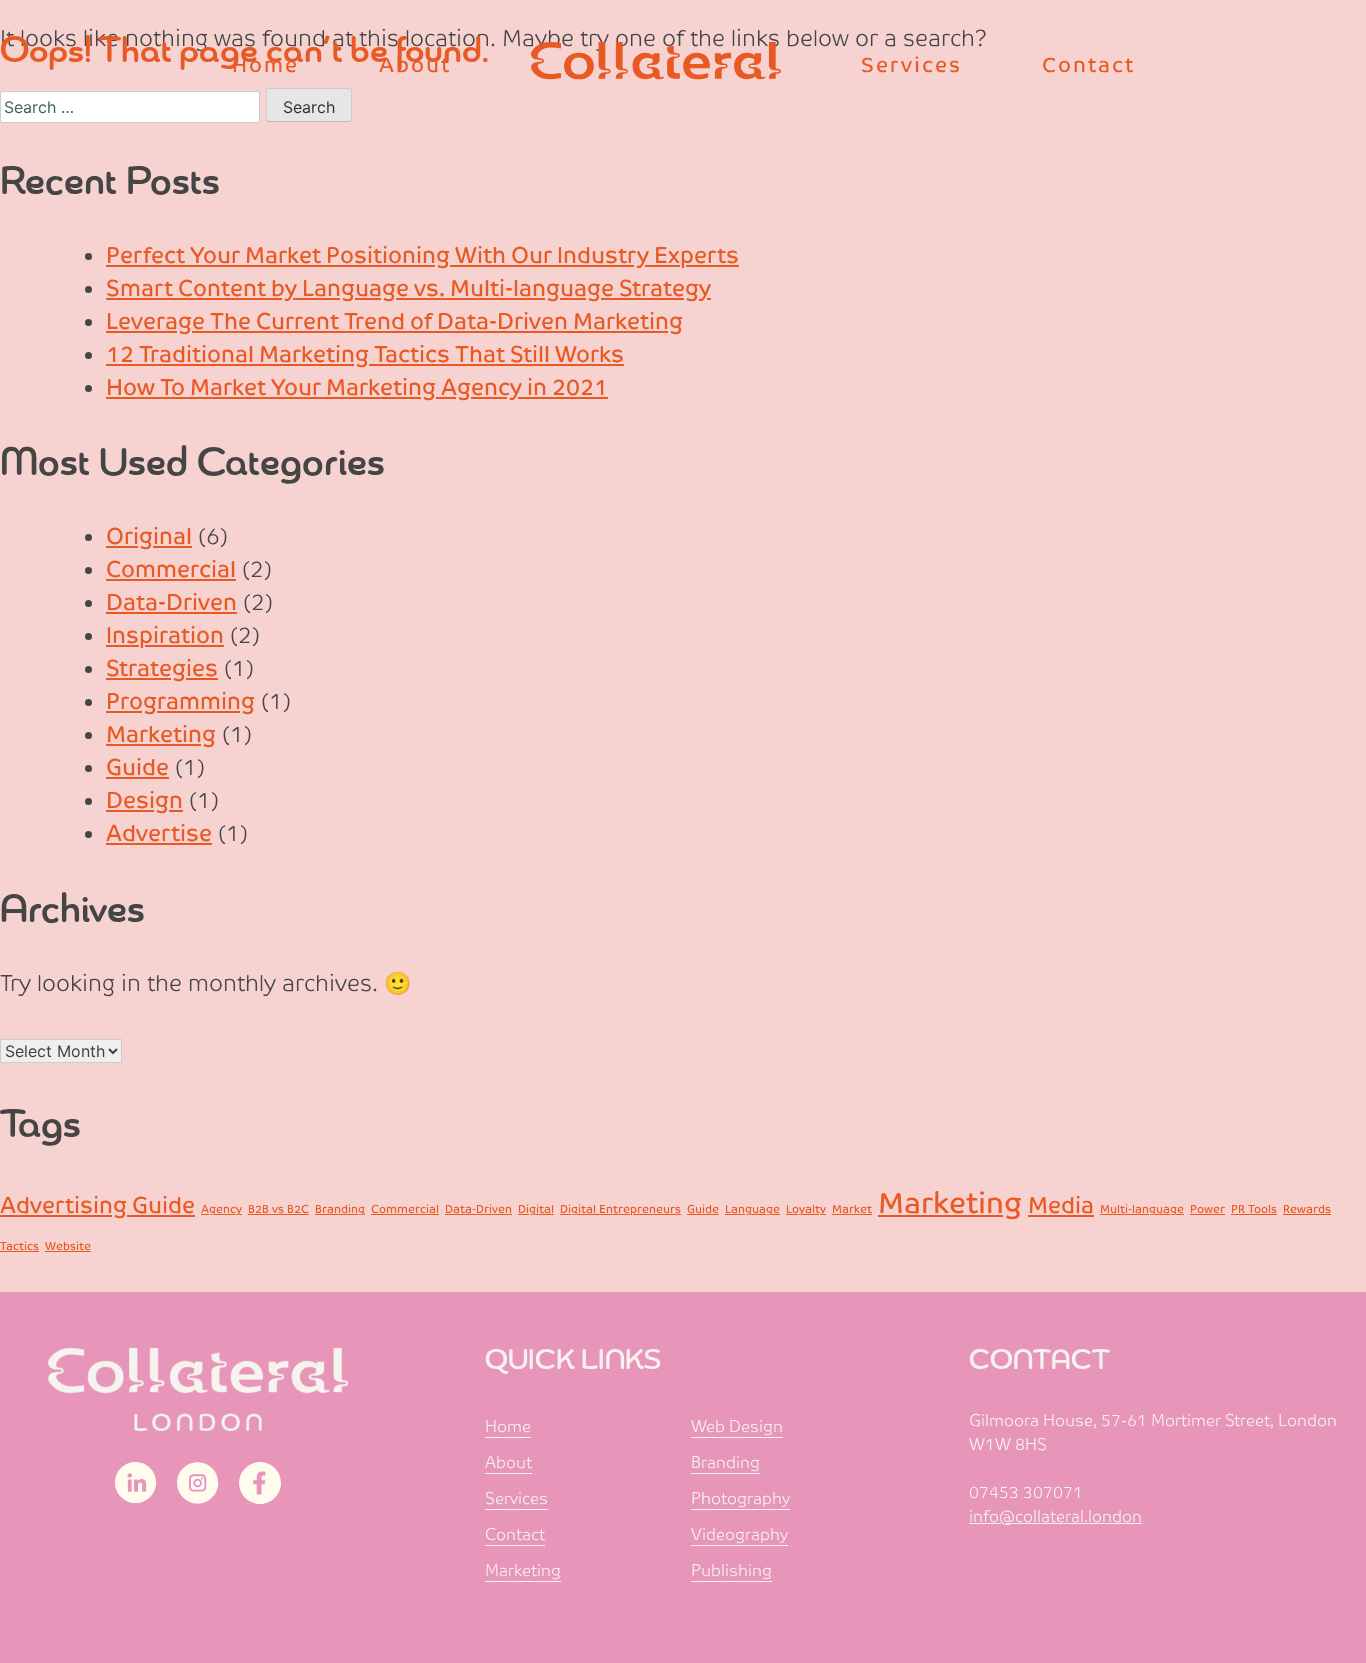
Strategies (162, 668)
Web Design (737, 1426)
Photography (740, 1498)
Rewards (1307, 1209)
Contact (515, 1534)
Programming (180, 701)
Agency (221, 1209)
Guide (137, 767)
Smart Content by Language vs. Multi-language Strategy (408, 288)
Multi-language (1142, 1209)
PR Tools (1254, 1209)
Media (1061, 1205)
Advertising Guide (97, 1205)
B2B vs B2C (278, 1209)
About (508, 1462)
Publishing (731, 1570)
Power (1207, 1209)
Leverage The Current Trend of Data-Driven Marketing (394, 321)
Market (852, 1209)
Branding (340, 1209)
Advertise (159, 833)
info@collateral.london (1055, 1516)
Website (68, 1246)
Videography (739, 1534)
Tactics (19, 1246)
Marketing (161, 734)
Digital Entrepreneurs (620, 1209)
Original (149, 536)
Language (752, 1209)
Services (516, 1498)
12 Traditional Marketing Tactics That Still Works (365, 354)
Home (508, 1426)
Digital (536, 1209)
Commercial (171, 569)
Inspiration (165, 635)
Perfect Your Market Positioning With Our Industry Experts (422, 255)
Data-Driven (171, 602)
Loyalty (806, 1209)
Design (144, 800)
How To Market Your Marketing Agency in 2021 (357, 387)
